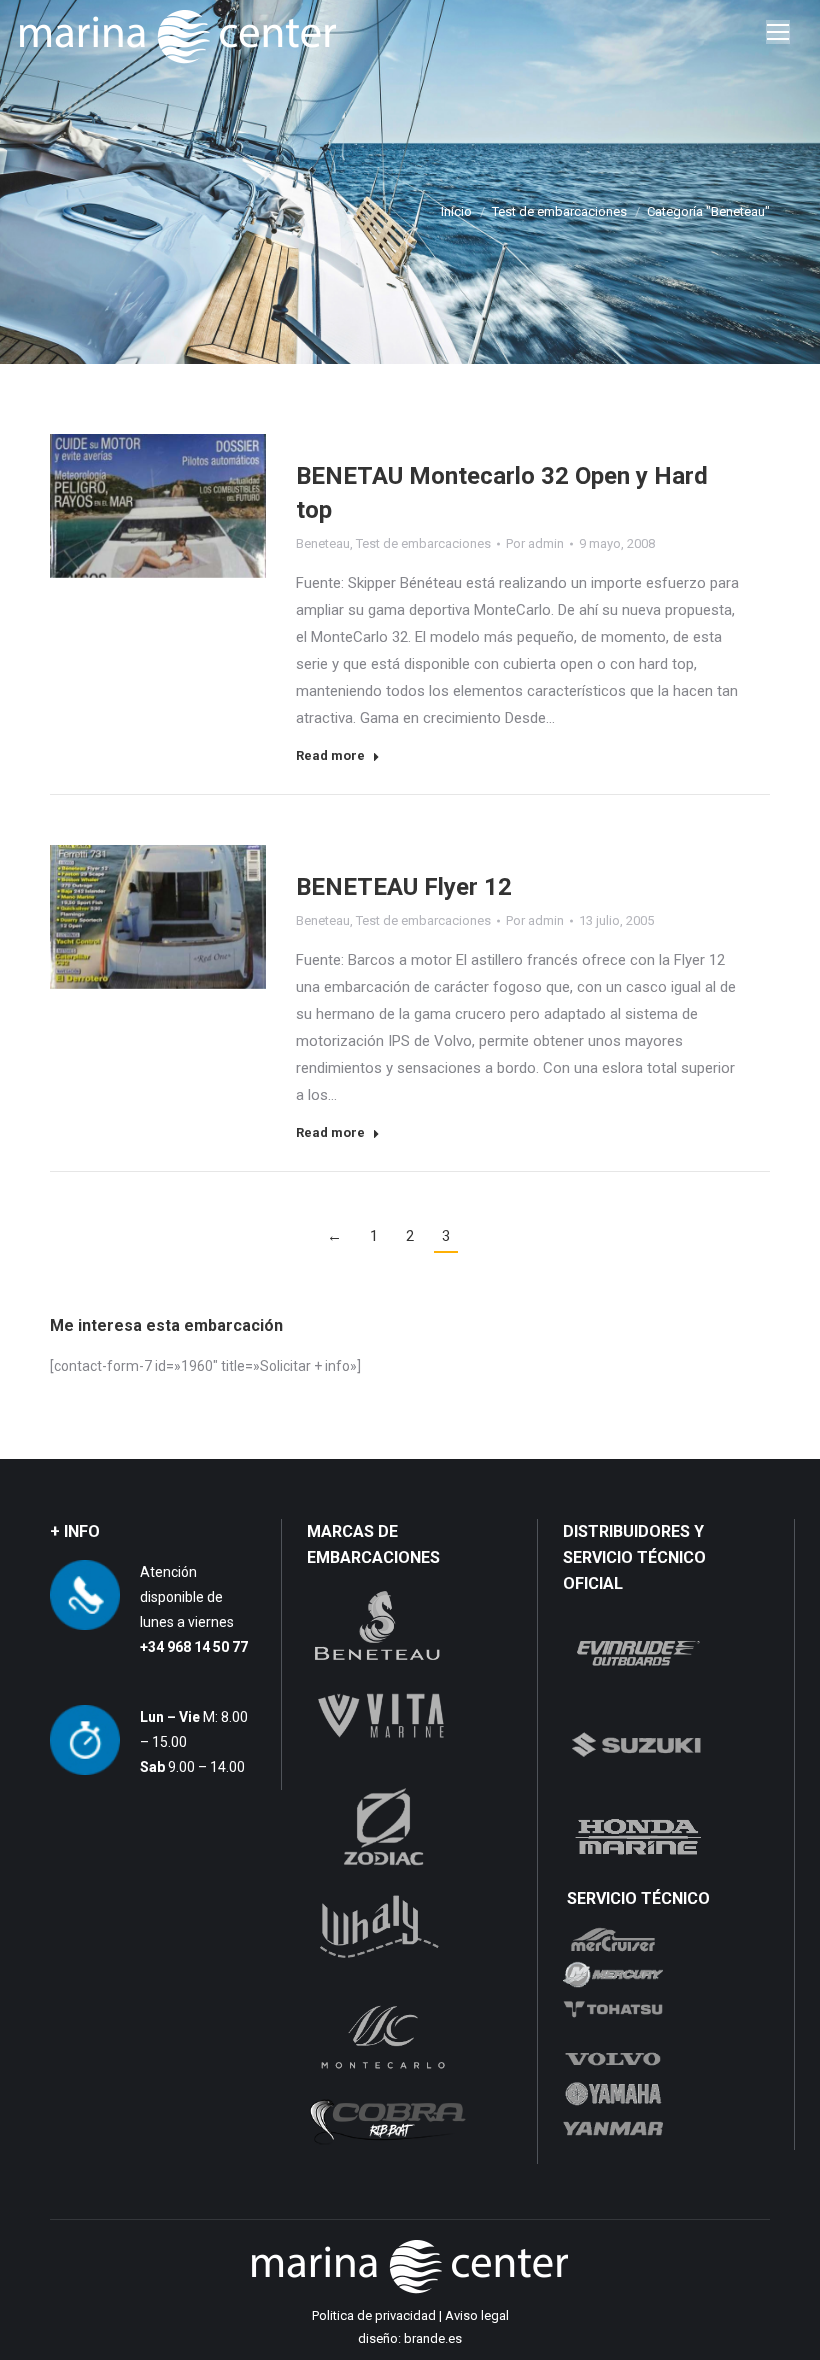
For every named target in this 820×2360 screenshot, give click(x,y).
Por (535, 543)
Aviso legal (477, 2315)
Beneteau (323, 543)
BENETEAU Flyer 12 (404, 887)
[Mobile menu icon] (778, 32)
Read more (330, 755)
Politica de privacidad (374, 2315)
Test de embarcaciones (423, 543)
